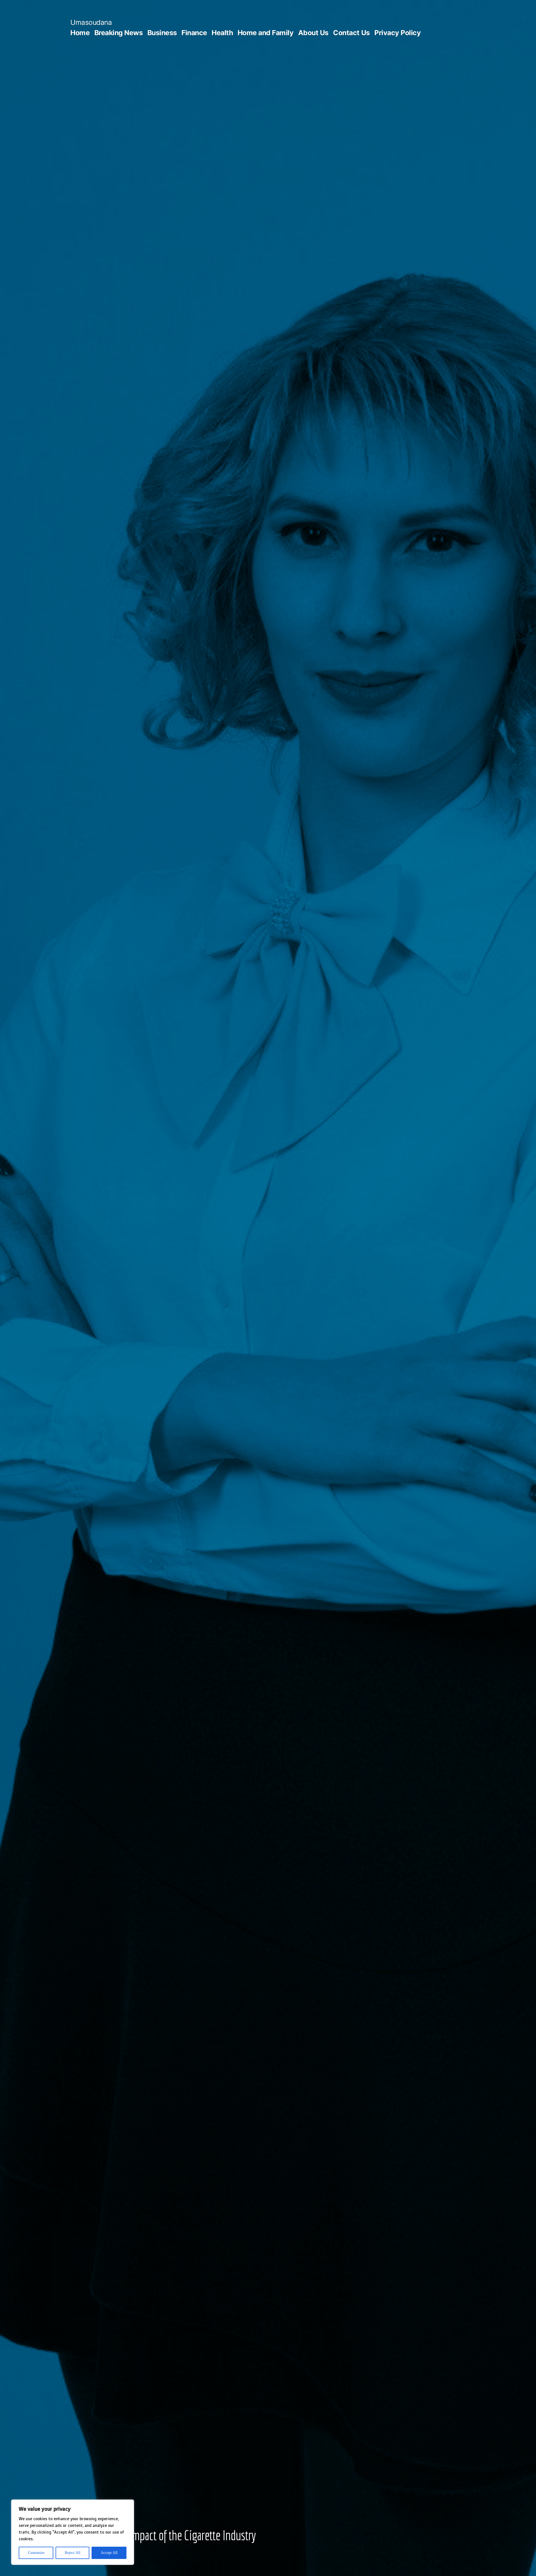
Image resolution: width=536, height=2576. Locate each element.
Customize (36, 2553)
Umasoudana (91, 22)
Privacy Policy (398, 33)
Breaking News (119, 33)
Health (222, 33)
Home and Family (266, 33)
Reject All (73, 2553)
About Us (313, 33)
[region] (73, 2532)
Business (162, 33)
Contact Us (351, 33)
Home (80, 33)
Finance (194, 33)
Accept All (109, 2553)
